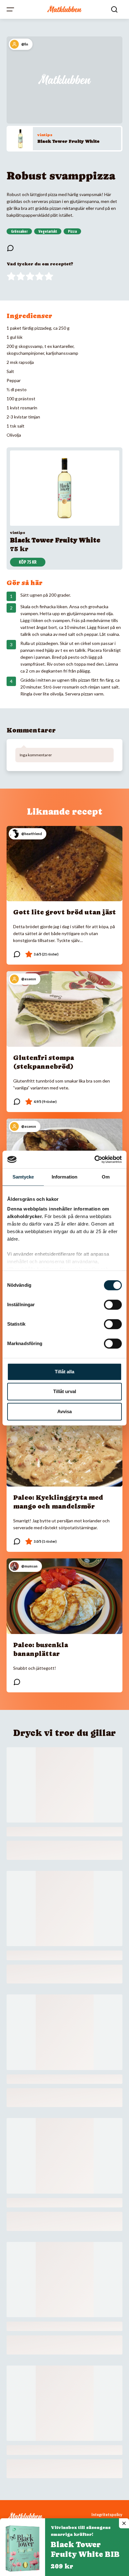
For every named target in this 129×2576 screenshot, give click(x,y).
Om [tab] (106, 1177)
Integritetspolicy (107, 2515)
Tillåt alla (64, 1372)
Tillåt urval (65, 1391)
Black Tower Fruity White (68, 141)
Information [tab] (64, 1177)
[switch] (113, 1305)
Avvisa (64, 1411)
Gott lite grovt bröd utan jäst (64, 912)
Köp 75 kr (28, 562)
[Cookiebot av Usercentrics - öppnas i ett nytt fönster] (94, 1159)
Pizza (72, 232)
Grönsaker (19, 232)
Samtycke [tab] (23, 1177)
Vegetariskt (48, 232)
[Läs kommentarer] (10, 248)
